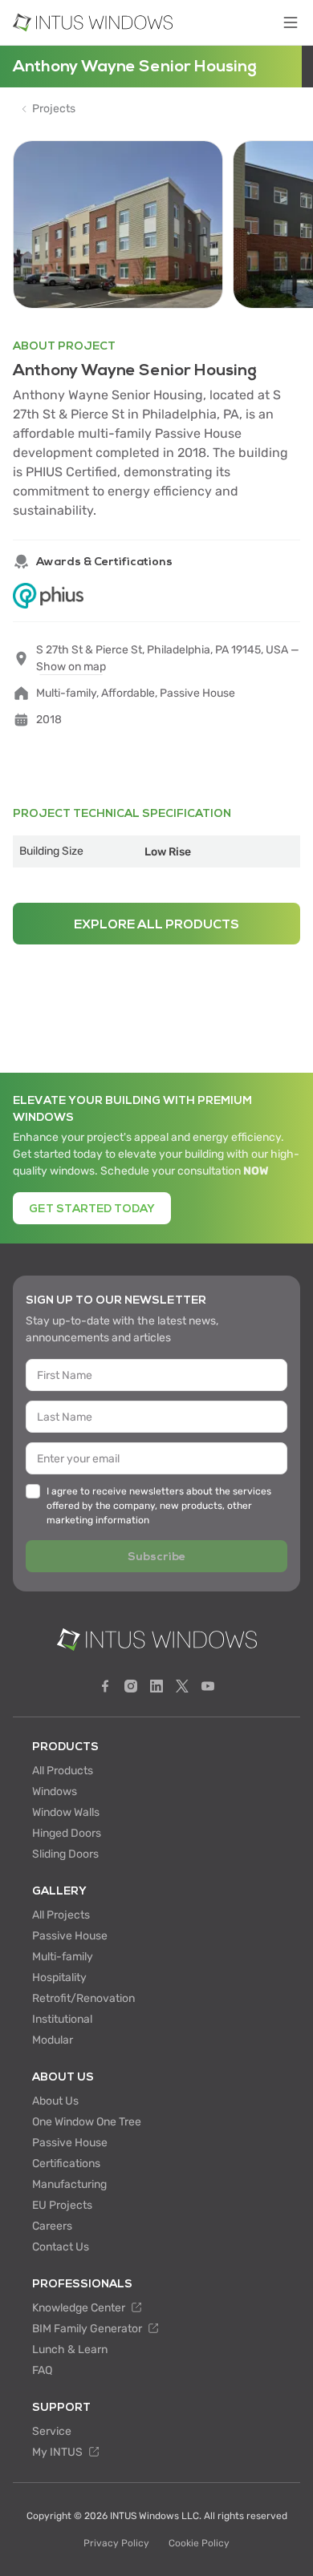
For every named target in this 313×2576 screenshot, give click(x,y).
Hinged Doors (67, 1833)
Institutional (62, 2019)
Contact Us (61, 2247)
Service (52, 2431)
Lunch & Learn (70, 2350)
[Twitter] (182, 1686)
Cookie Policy (199, 2543)
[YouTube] (208, 1686)
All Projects (61, 1915)
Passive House (70, 1936)
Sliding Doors (65, 1854)
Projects (54, 109)
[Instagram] (131, 1686)
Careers (52, 2226)
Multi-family (63, 1957)
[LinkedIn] (156, 1686)
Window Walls (66, 1812)
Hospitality (59, 1977)
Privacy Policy (116, 2543)
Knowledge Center (80, 2308)
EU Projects (62, 2205)
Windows (55, 1791)
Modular (53, 2040)
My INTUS (59, 2452)
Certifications (66, 2164)
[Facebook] (105, 1686)
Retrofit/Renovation (83, 1998)
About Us (55, 2101)
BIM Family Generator (88, 2329)
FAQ (42, 2370)
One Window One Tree (87, 2122)
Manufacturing (69, 2184)
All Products (63, 1771)
